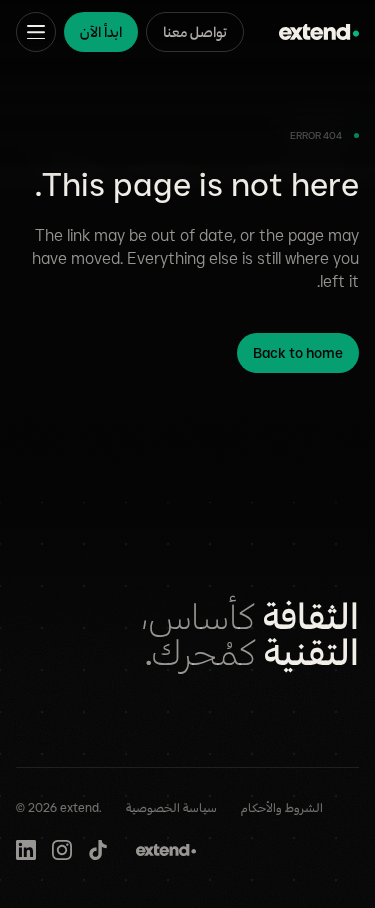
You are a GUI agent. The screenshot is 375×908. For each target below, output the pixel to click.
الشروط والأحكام (282, 807)
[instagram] (62, 850)
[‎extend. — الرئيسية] (319, 32)
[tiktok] (98, 850)
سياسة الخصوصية (171, 807)
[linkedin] (26, 850)
